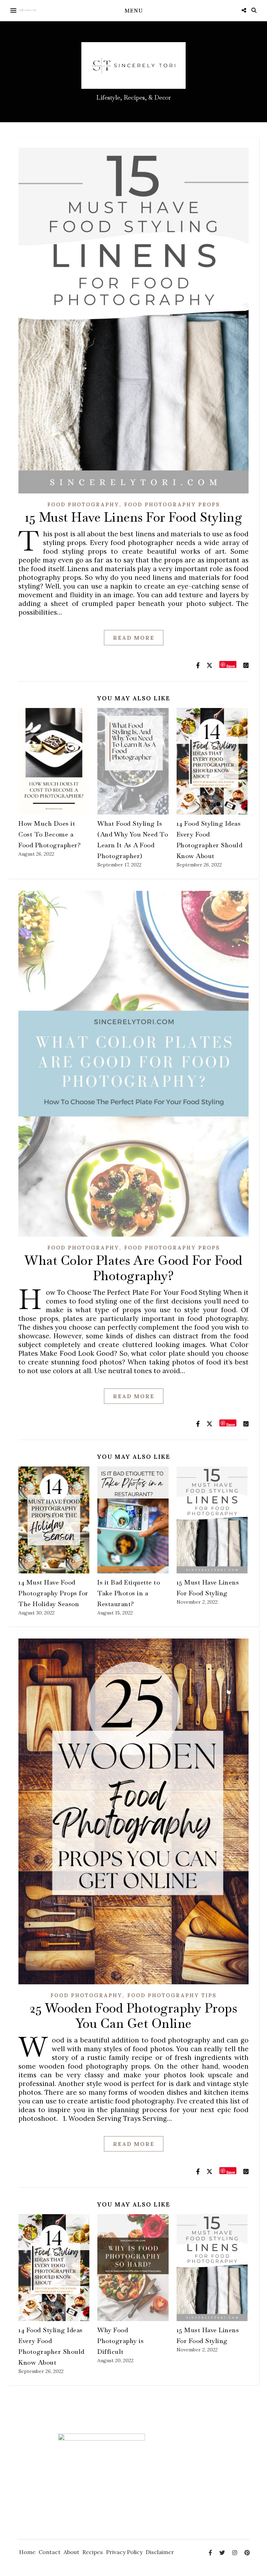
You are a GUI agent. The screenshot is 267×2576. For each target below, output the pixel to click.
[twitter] (223, 2553)
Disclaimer (160, 2552)
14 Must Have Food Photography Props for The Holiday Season (53, 1593)
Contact (50, 2552)
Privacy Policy (124, 2552)
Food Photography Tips (172, 1995)
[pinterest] (247, 2553)
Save (231, 666)
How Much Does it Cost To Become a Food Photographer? (50, 834)
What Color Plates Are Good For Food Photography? (133, 1268)
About (71, 2552)
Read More (134, 638)
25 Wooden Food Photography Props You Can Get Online (133, 2016)
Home (27, 2552)
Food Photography (83, 504)
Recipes (93, 2552)
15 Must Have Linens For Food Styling (133, 517)
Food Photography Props (172, 504)
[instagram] (235, 2553)
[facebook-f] (211, 2553)
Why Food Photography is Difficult (120, 2341)
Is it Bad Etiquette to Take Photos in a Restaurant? (129, 1593)
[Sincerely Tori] (28, 10)
